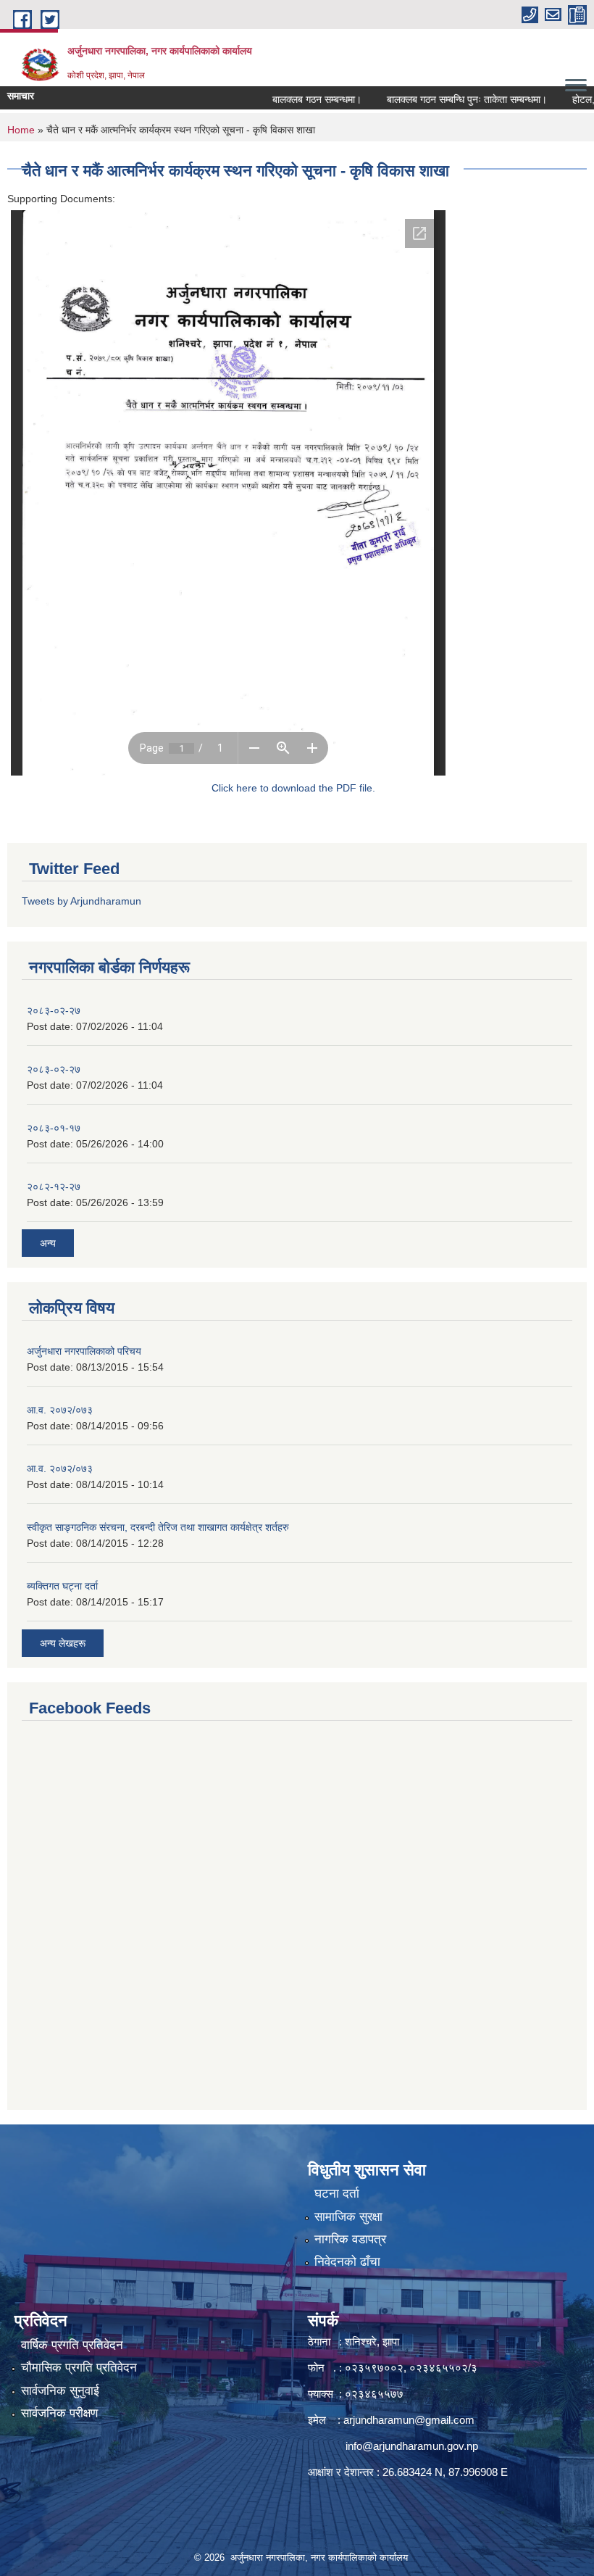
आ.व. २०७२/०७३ (60, 1410)
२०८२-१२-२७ (54, 1187)
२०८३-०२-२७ (54, 1010)
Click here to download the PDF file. (293, 788)
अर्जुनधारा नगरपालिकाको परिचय (84, 1351)
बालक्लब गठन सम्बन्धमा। (293, 99)
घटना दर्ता (337, 2194)
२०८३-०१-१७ (54, 1128)
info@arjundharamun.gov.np (412, 2446)
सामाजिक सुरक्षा (348, 2217)
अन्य (48, 1243)
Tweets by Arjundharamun (81, 901)
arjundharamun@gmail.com (409, 2420)
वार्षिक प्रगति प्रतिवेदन (72, 2345)
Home (21, 130)
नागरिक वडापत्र (350, 2239)
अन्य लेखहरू (63, 1643)
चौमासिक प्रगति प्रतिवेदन (79, 2368)
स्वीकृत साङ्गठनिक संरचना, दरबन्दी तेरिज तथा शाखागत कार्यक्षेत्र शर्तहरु (158, 1527)
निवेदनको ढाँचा (347, 2262)
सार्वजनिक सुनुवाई (60, 2391)
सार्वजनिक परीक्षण (59, 2413)
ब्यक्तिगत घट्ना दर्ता (62, 1586)
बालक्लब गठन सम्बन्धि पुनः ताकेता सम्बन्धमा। (443, 99)
